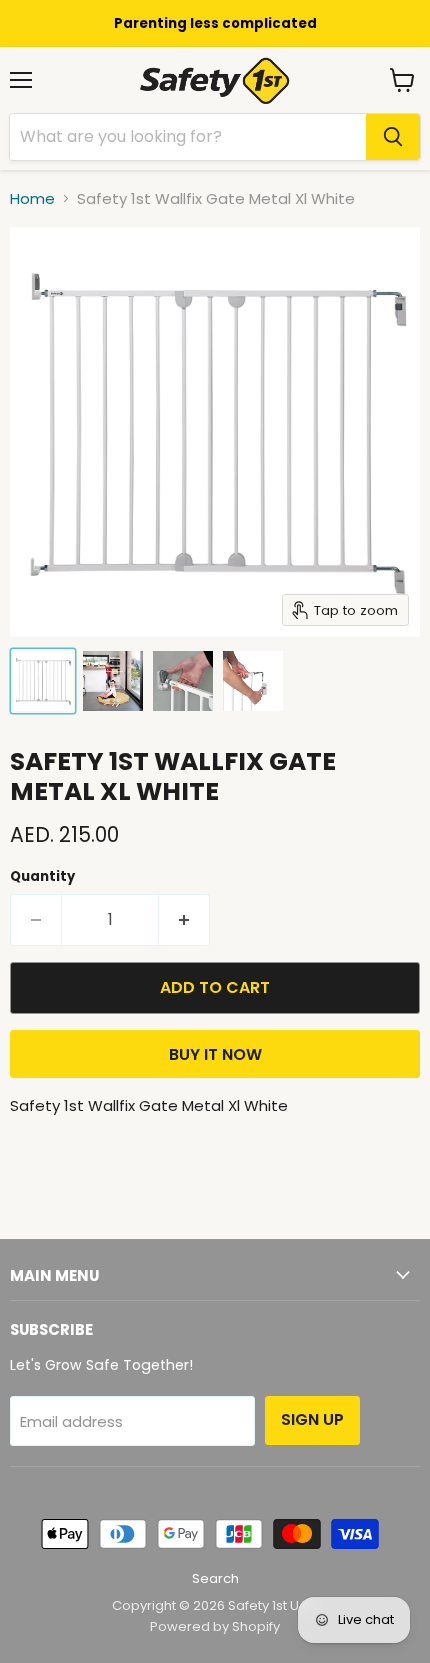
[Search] (393, 137)
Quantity (42, 876)
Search (215, 1578)
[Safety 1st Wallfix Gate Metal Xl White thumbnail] (43, 681)
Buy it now (215, 1054)
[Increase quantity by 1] (184, 920)
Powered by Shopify (215, 1626)
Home (32, 198)
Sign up (312, 1419)
